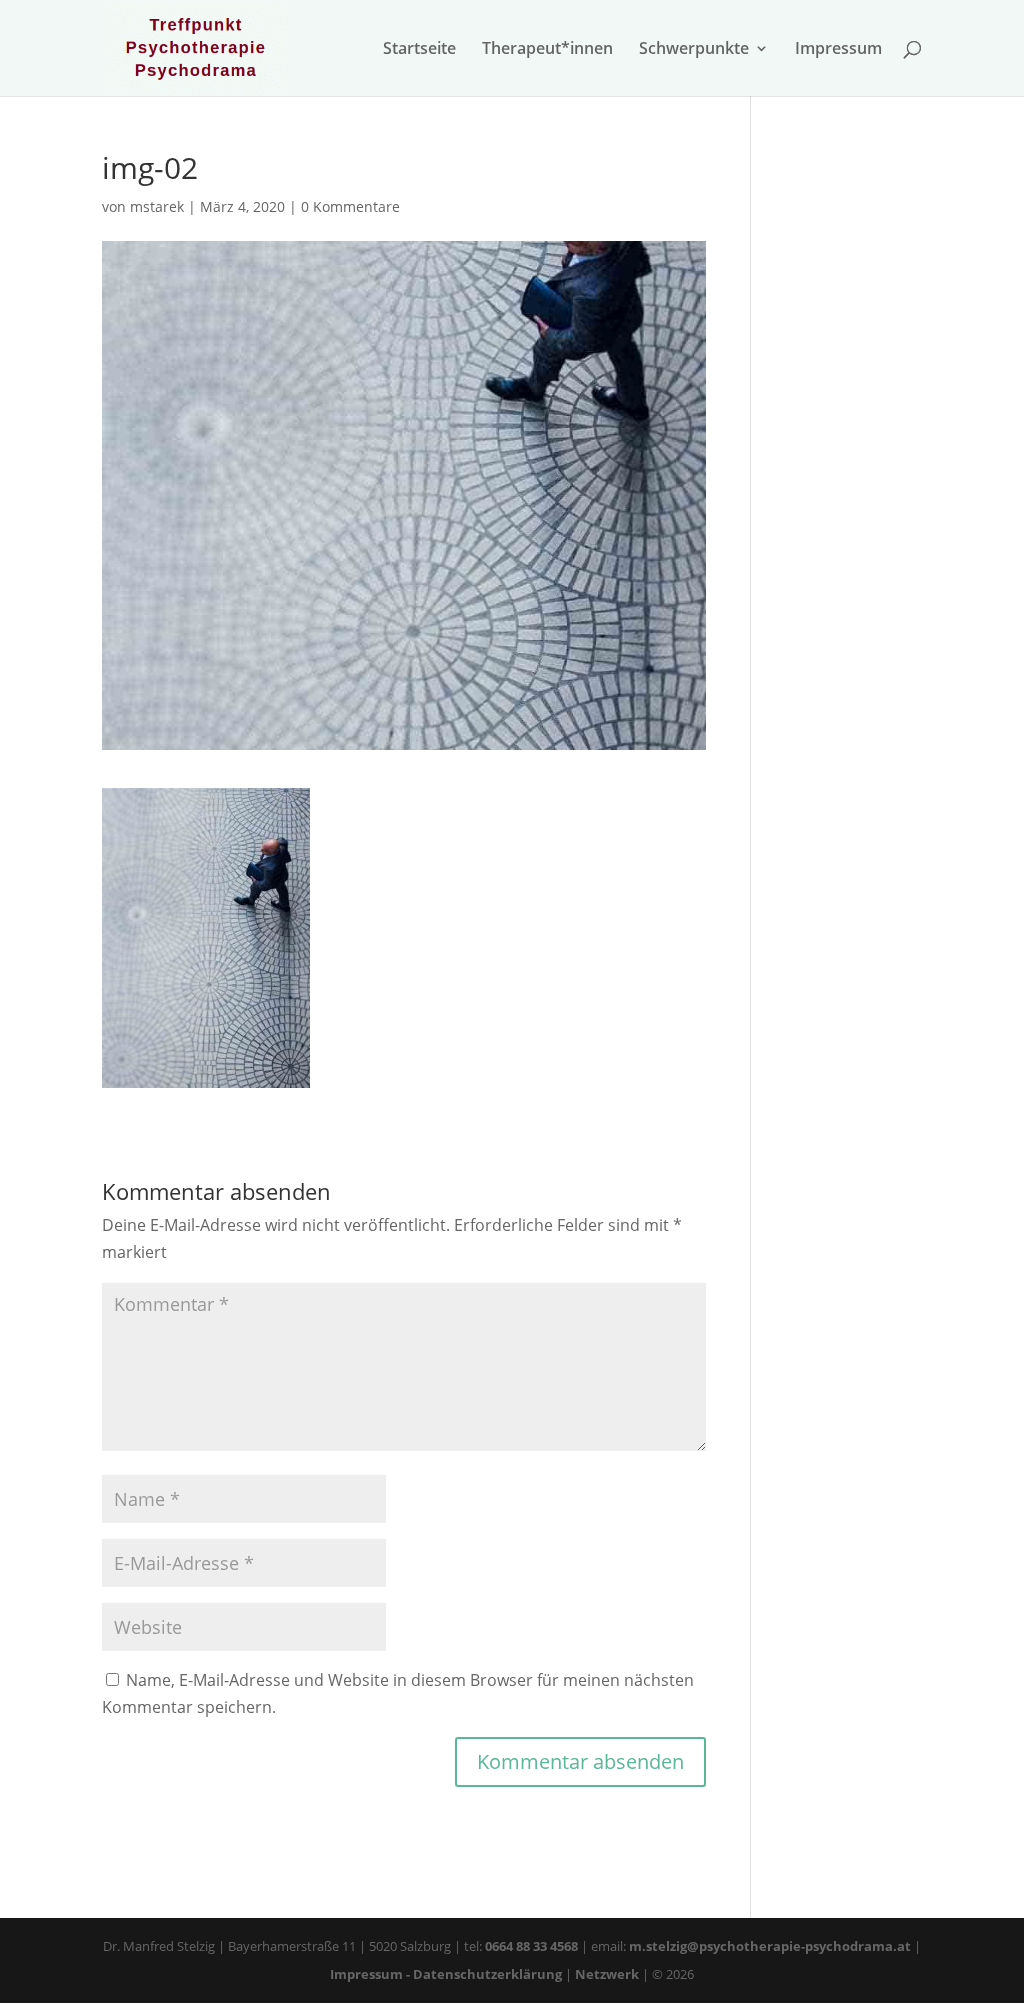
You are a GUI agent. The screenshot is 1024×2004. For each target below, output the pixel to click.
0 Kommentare (350, 206)
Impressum (838, 50)
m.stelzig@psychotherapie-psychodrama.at (770, 1946)
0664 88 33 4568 (531, 1946)
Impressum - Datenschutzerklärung (446, 1974)
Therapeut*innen (547, 50)
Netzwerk (608, 1974)
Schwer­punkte (694, 50)
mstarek (157, 206)
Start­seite (419, 50)
